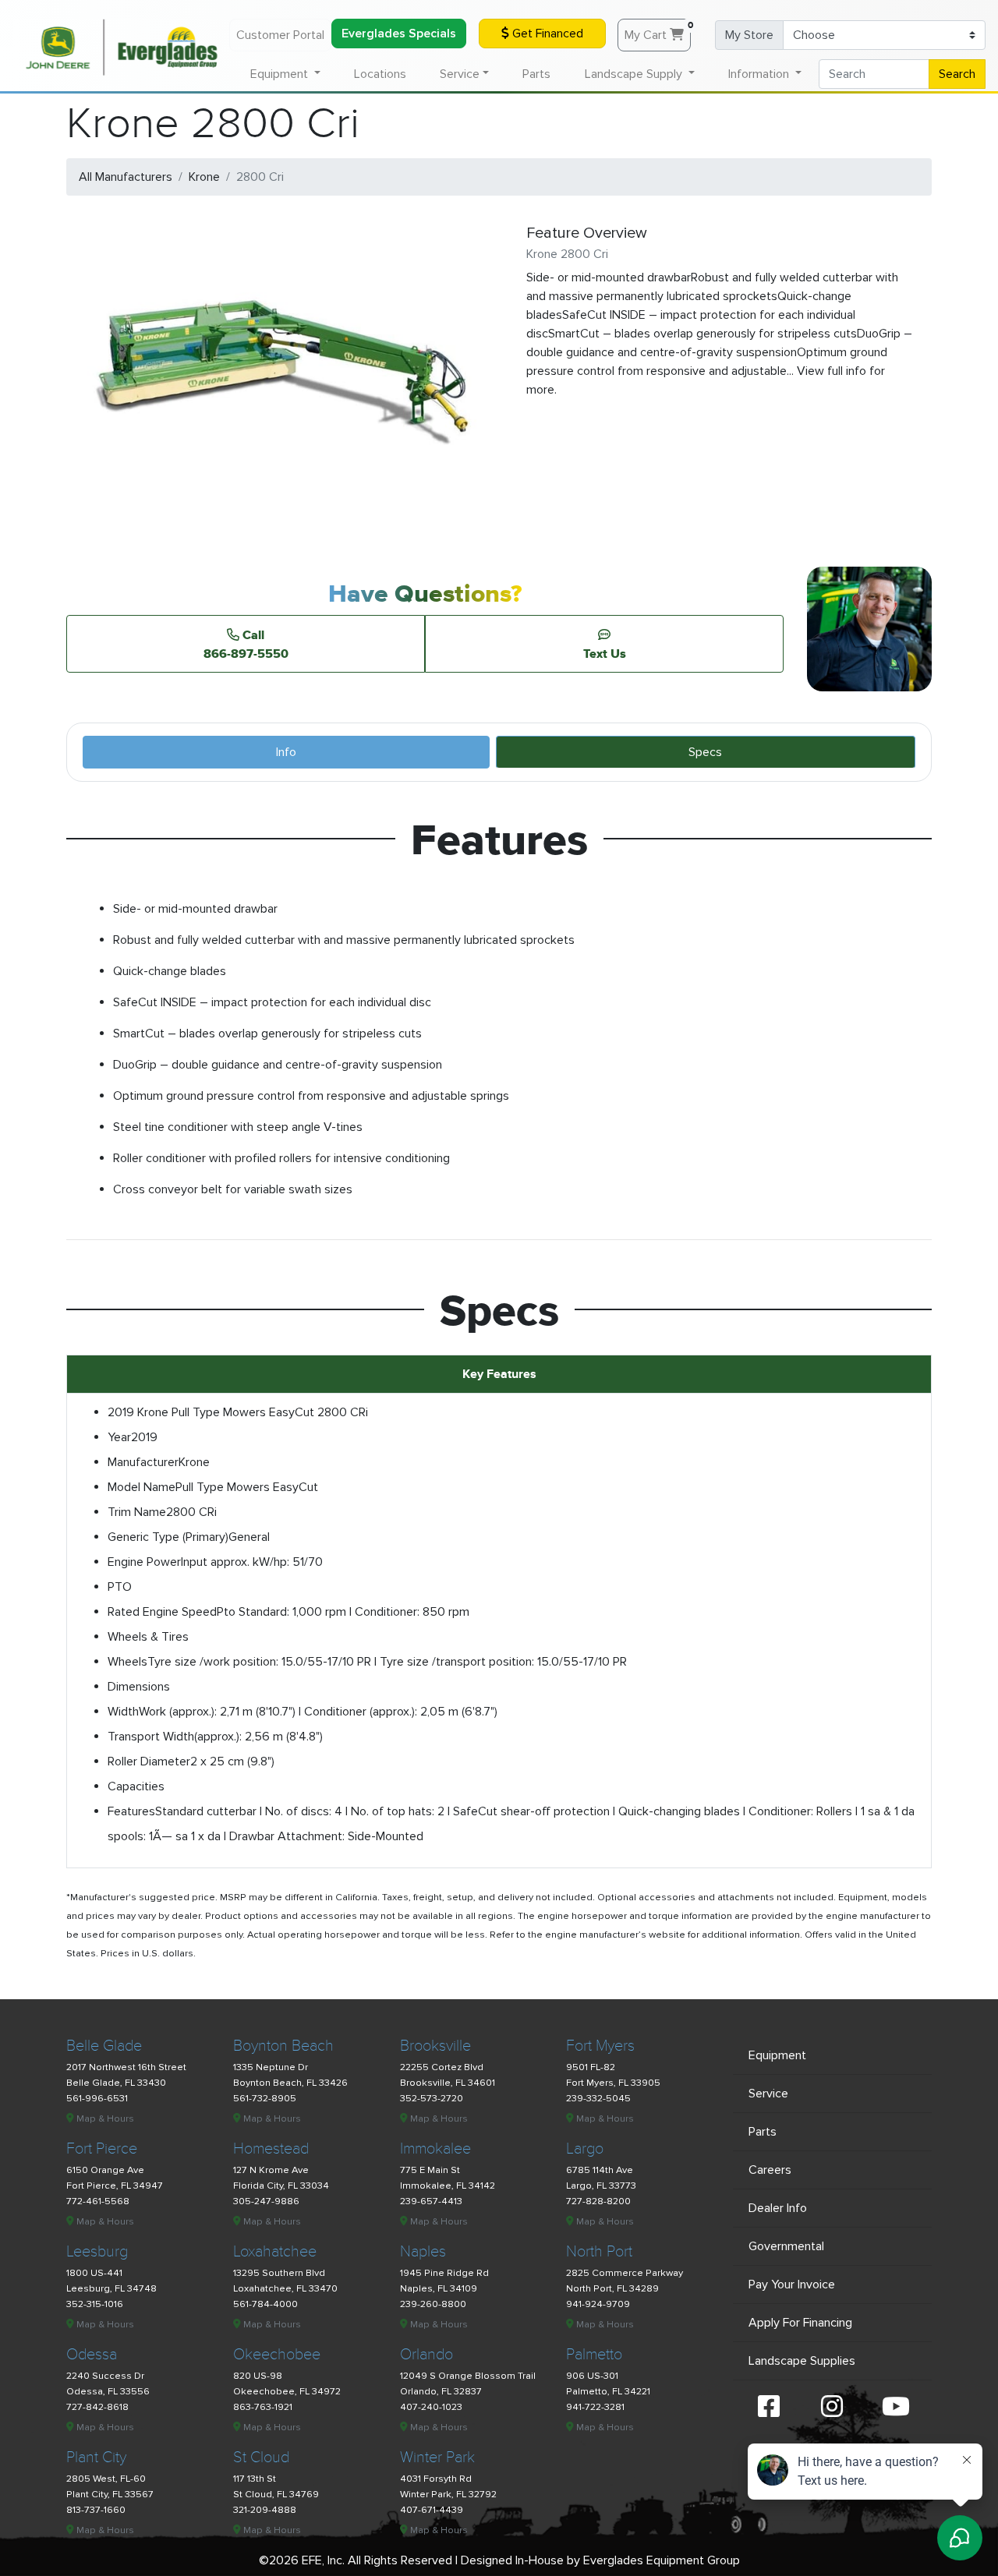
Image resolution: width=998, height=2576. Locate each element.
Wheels (127, 1662)
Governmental (786, 2246)
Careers (770, 2170)
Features (131, 1811)
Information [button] (760, 74)
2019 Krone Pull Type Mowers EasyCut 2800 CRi (238, 1412)
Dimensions (139, 1687)
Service (768, 2094)
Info (286, 752)
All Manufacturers (126, 177)
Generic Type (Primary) (168, 1537)
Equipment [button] (281, 74)
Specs (705, 752)
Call (246, 644)
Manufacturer (143, 1462)
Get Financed (546, 34)
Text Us (605, 653)
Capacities (136, 1786)
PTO (120, 1587)
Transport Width (151, 1737)
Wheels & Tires (148, 1637)
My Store (749, 35)
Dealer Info (778, 2208)
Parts (536, 74)
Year (119, 1437)
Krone (204, 177)
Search (957, 74)
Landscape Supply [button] (635, 74)
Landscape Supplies (802, 2361)
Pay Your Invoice (792, 2284)
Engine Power (144, 1562)
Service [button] (460, 74)
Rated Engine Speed (162, 1612)
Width (123, 1712)
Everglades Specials (399, 34)
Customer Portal (280, 35)
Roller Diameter (149, 1762)
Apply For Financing (800, 2323)
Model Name (142, 1487)
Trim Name (137, 1512)
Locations (380, 74)
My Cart (658, 31)
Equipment (777, 2055)
